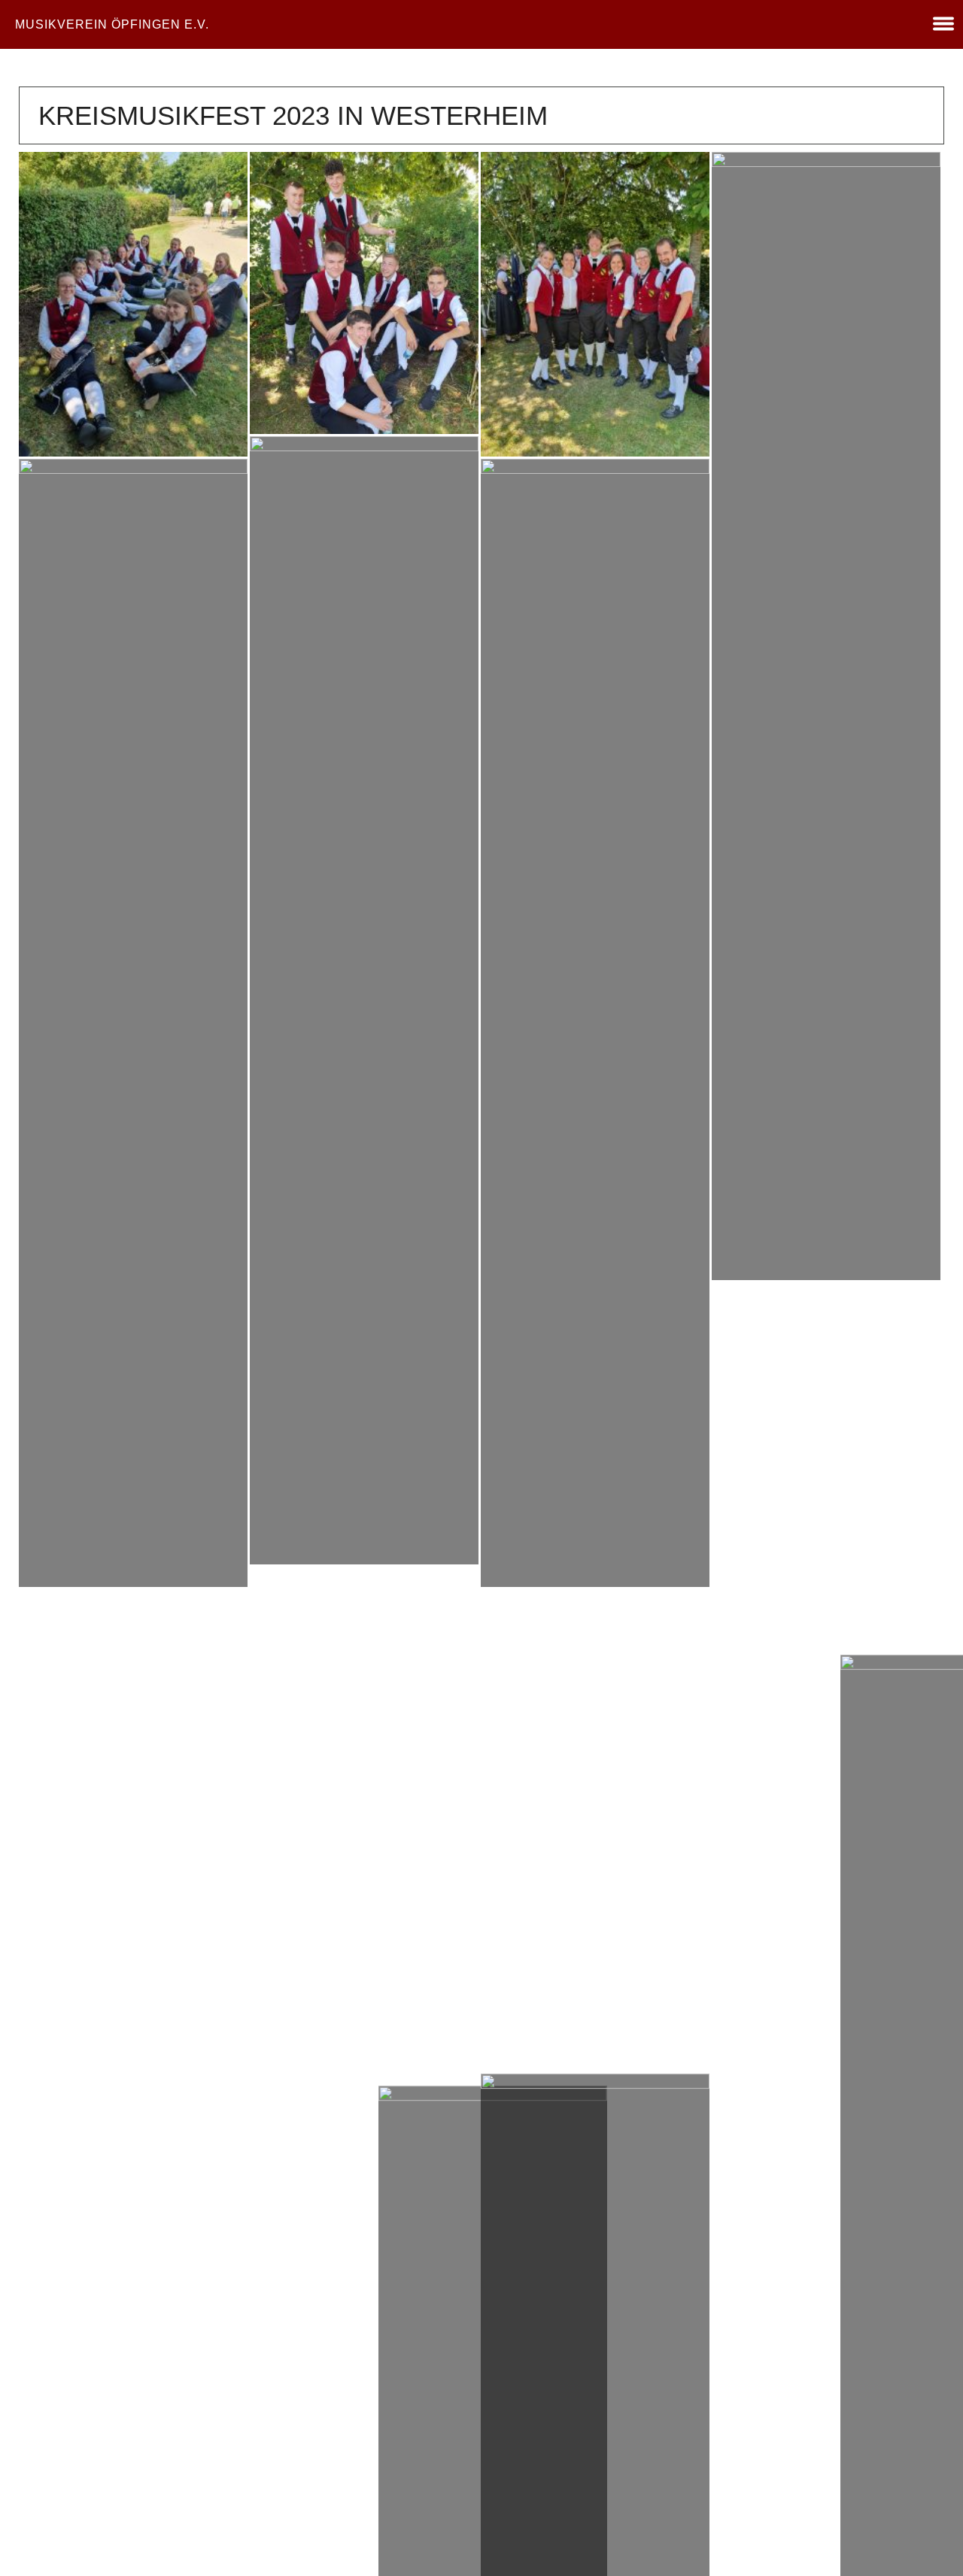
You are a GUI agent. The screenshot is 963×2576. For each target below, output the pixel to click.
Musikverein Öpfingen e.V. (112, 24)
